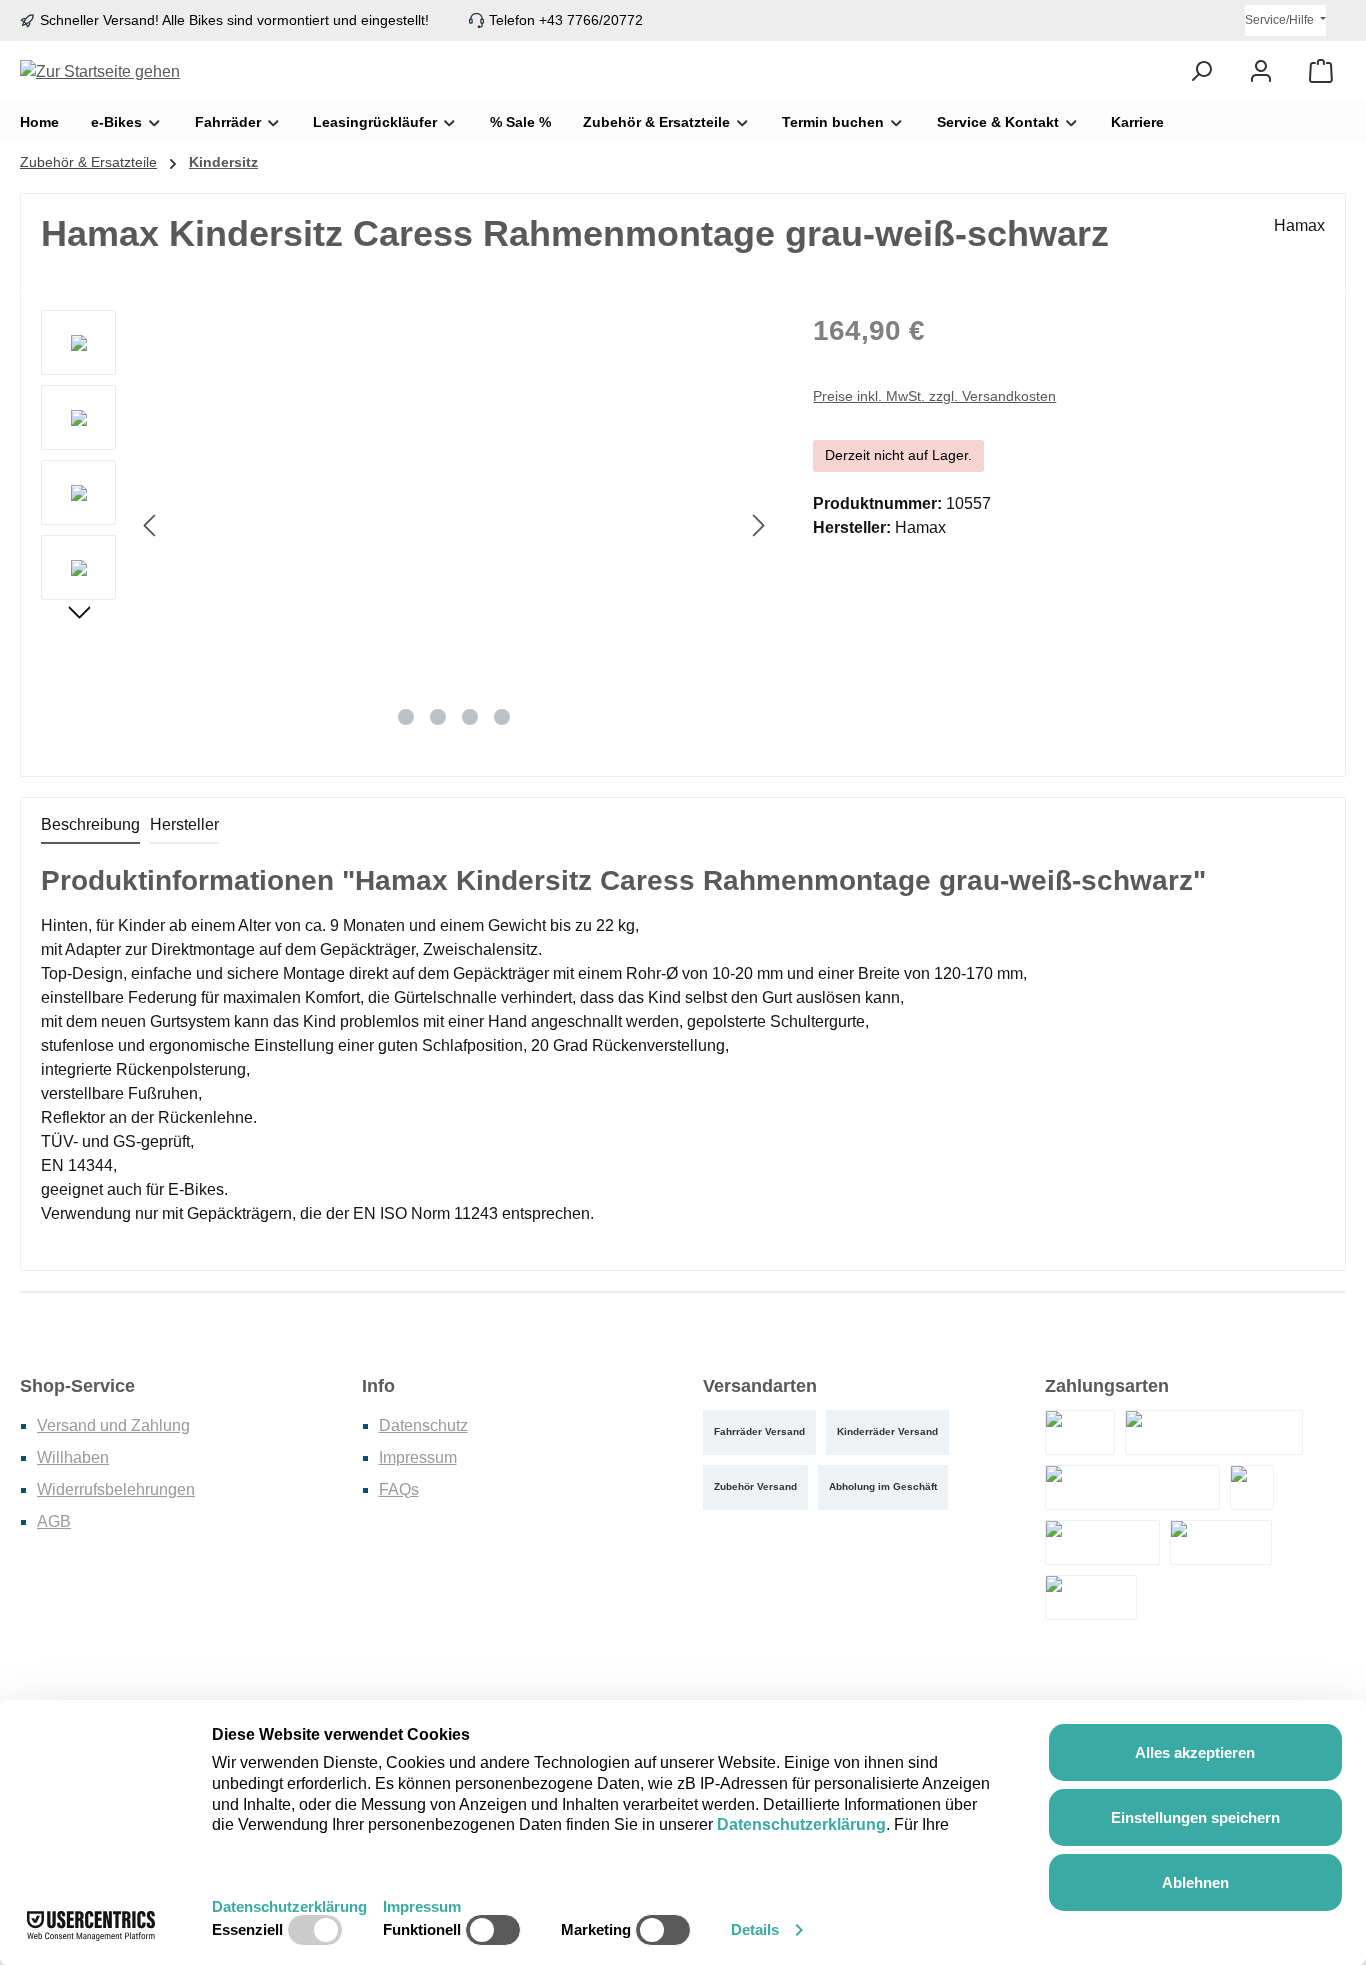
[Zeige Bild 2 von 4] (438, 717)
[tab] (90, 826)
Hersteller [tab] (184, 824)
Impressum (418, 1457)
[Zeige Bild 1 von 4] (406, 717)
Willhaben (73, 1457)
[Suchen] (1201, 71)
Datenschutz (423, 1425)
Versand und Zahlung (113, 1425)
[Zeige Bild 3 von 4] (470, 717)
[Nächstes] (758, 525)
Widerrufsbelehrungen (116, 1489)
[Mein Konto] (1261, 71)
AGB (54, 1521)
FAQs (399, 1489)
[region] (407, 525)
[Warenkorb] (1321, 71)
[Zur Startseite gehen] (100, 71)
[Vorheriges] (151, 525)
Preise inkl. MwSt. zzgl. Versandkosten (934, 396)
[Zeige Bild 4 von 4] (502, 717)
